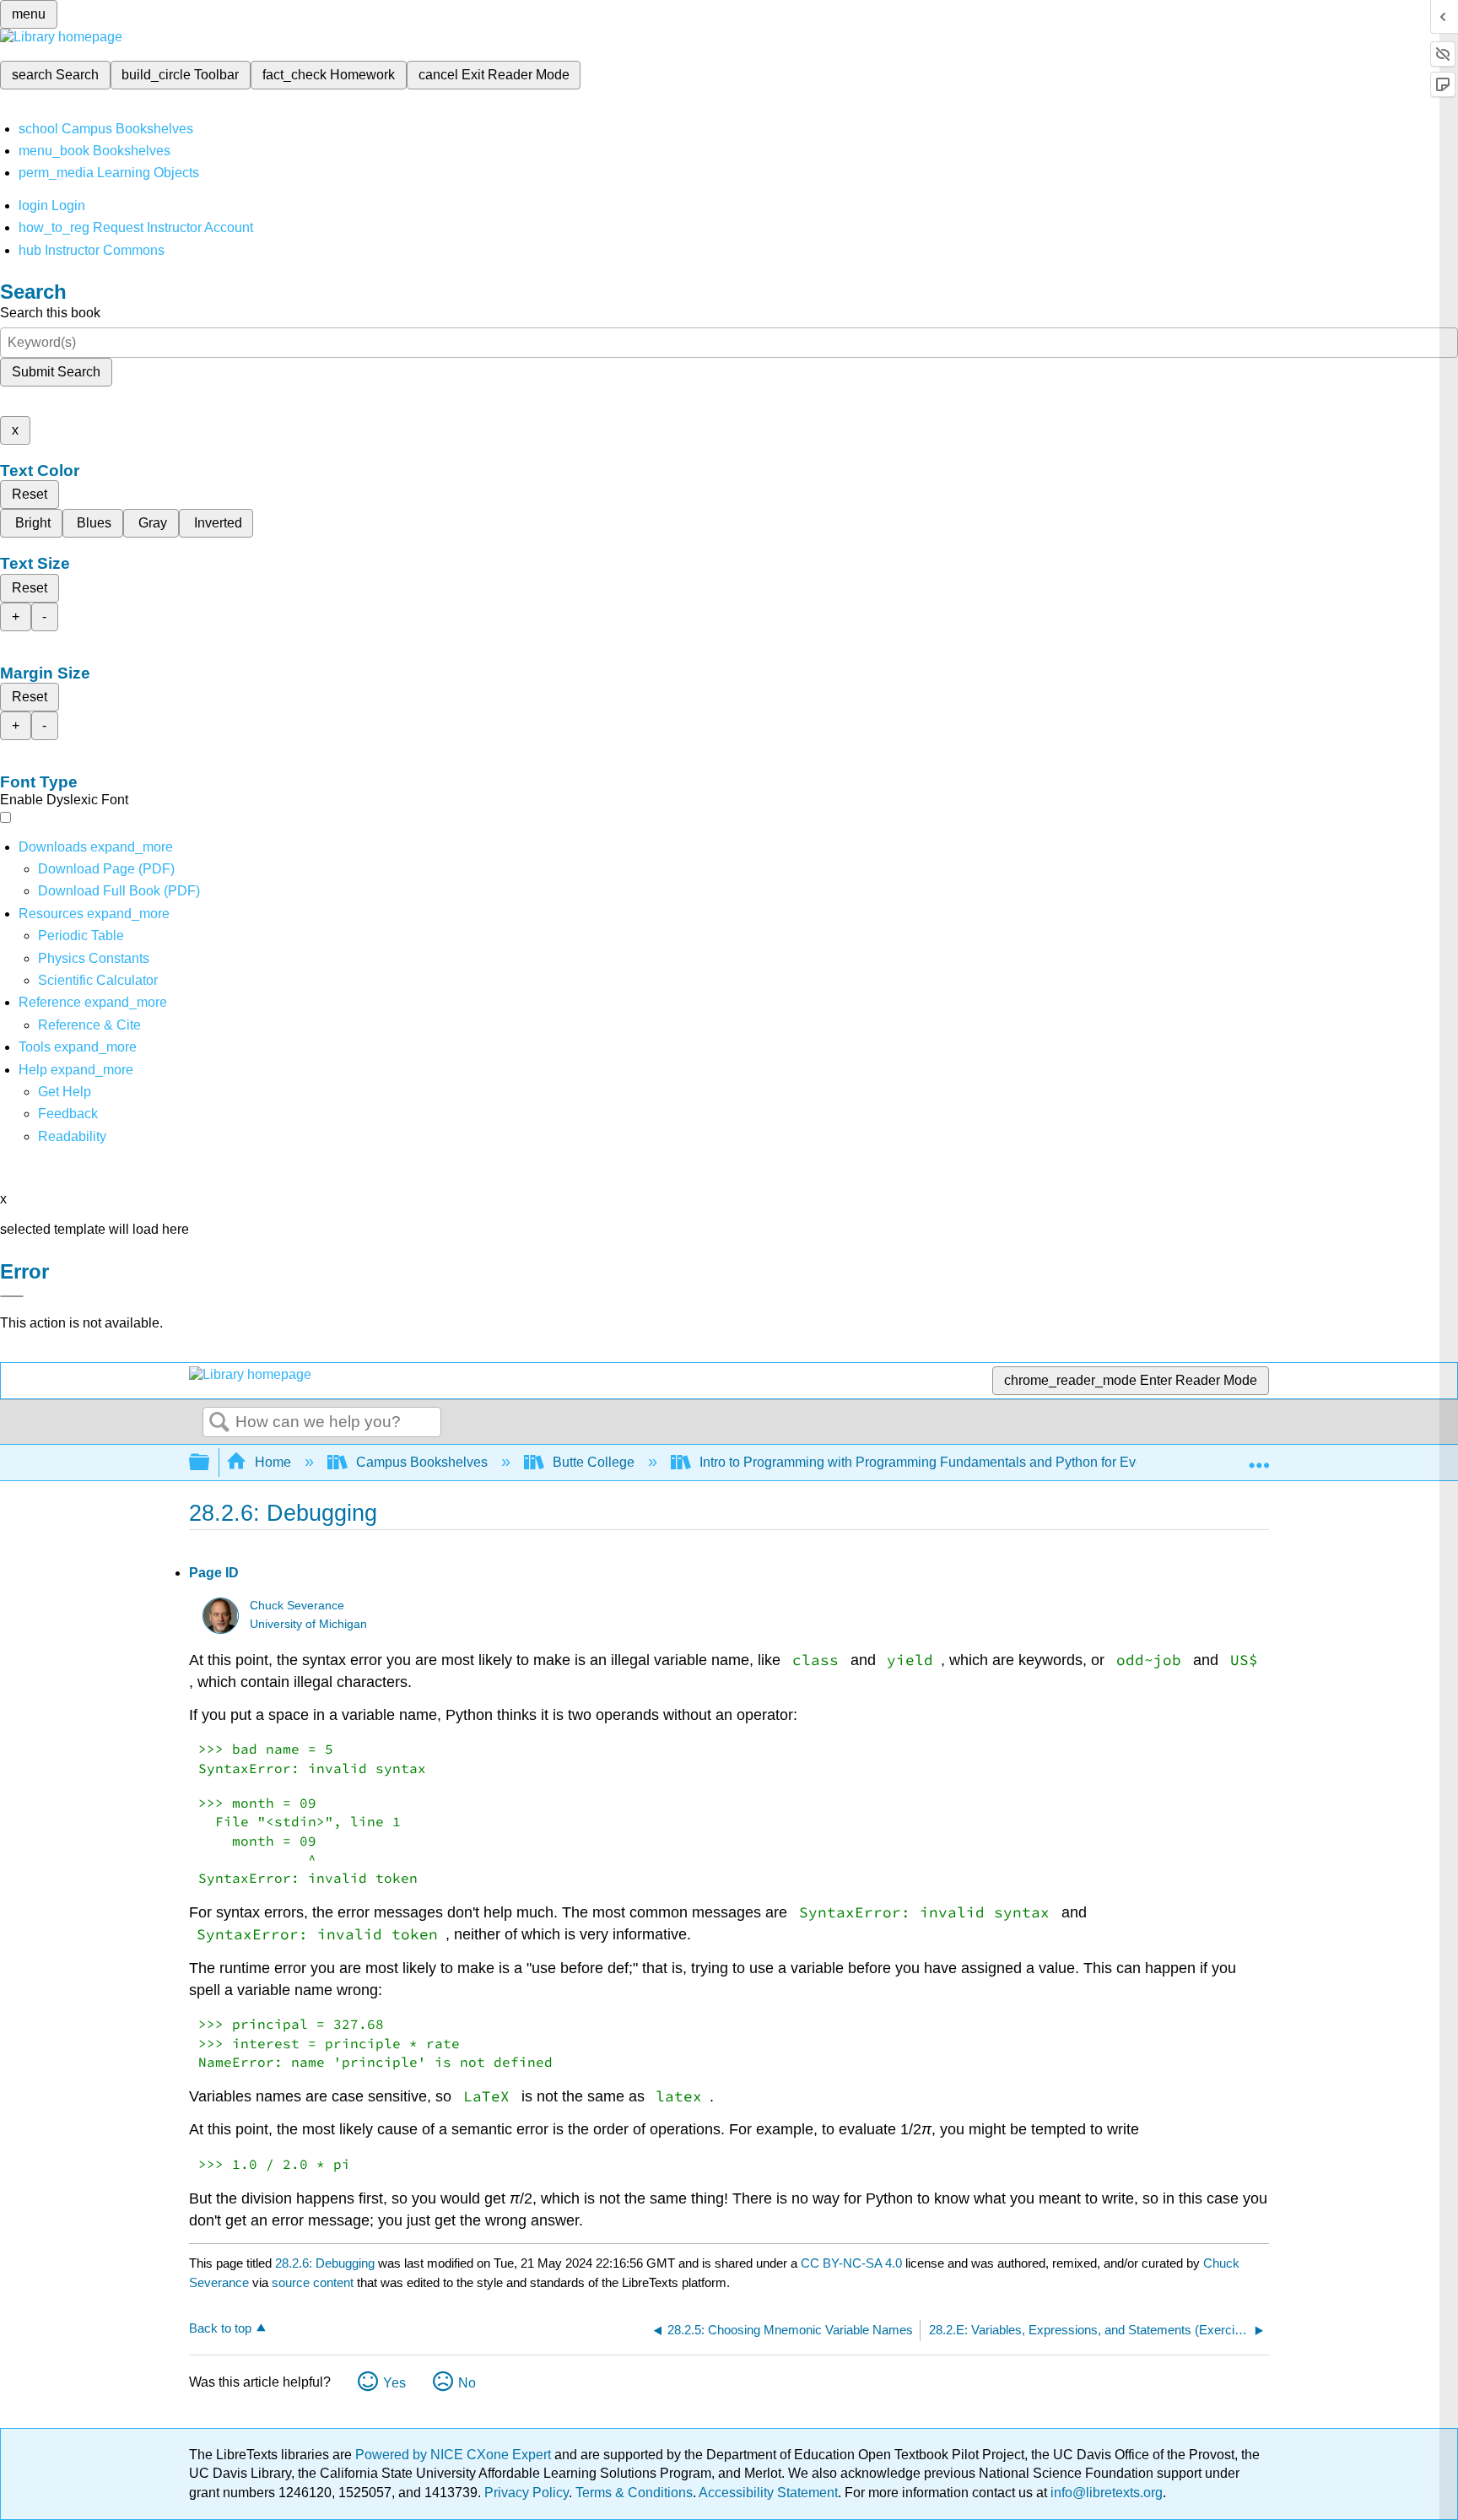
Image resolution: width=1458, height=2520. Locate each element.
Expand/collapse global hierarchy (210, 1463)
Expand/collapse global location (1259, 1457)
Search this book (50, 313)
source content (313, 2282)
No (467, 2383)
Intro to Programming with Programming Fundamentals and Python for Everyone (938, 1462)
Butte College (594, 1462)
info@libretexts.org (1105, 2493)
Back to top (220, 2328)
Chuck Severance (297, 1606)
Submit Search (56, 372)
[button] (68, 1114)
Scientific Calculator (98, 980)
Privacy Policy (526, 2493)
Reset (30, 494)
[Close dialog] (12, 1296)
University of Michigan (308, 1624)
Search (219, 1423)
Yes (394, 2383)
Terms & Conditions (634, 2493)
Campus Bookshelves (422, 1462)
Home (273, 1462)
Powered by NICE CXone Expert (455, 2455)
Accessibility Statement (768, 2493)
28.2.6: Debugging (325, 2263)
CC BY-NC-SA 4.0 (851, 2263)
